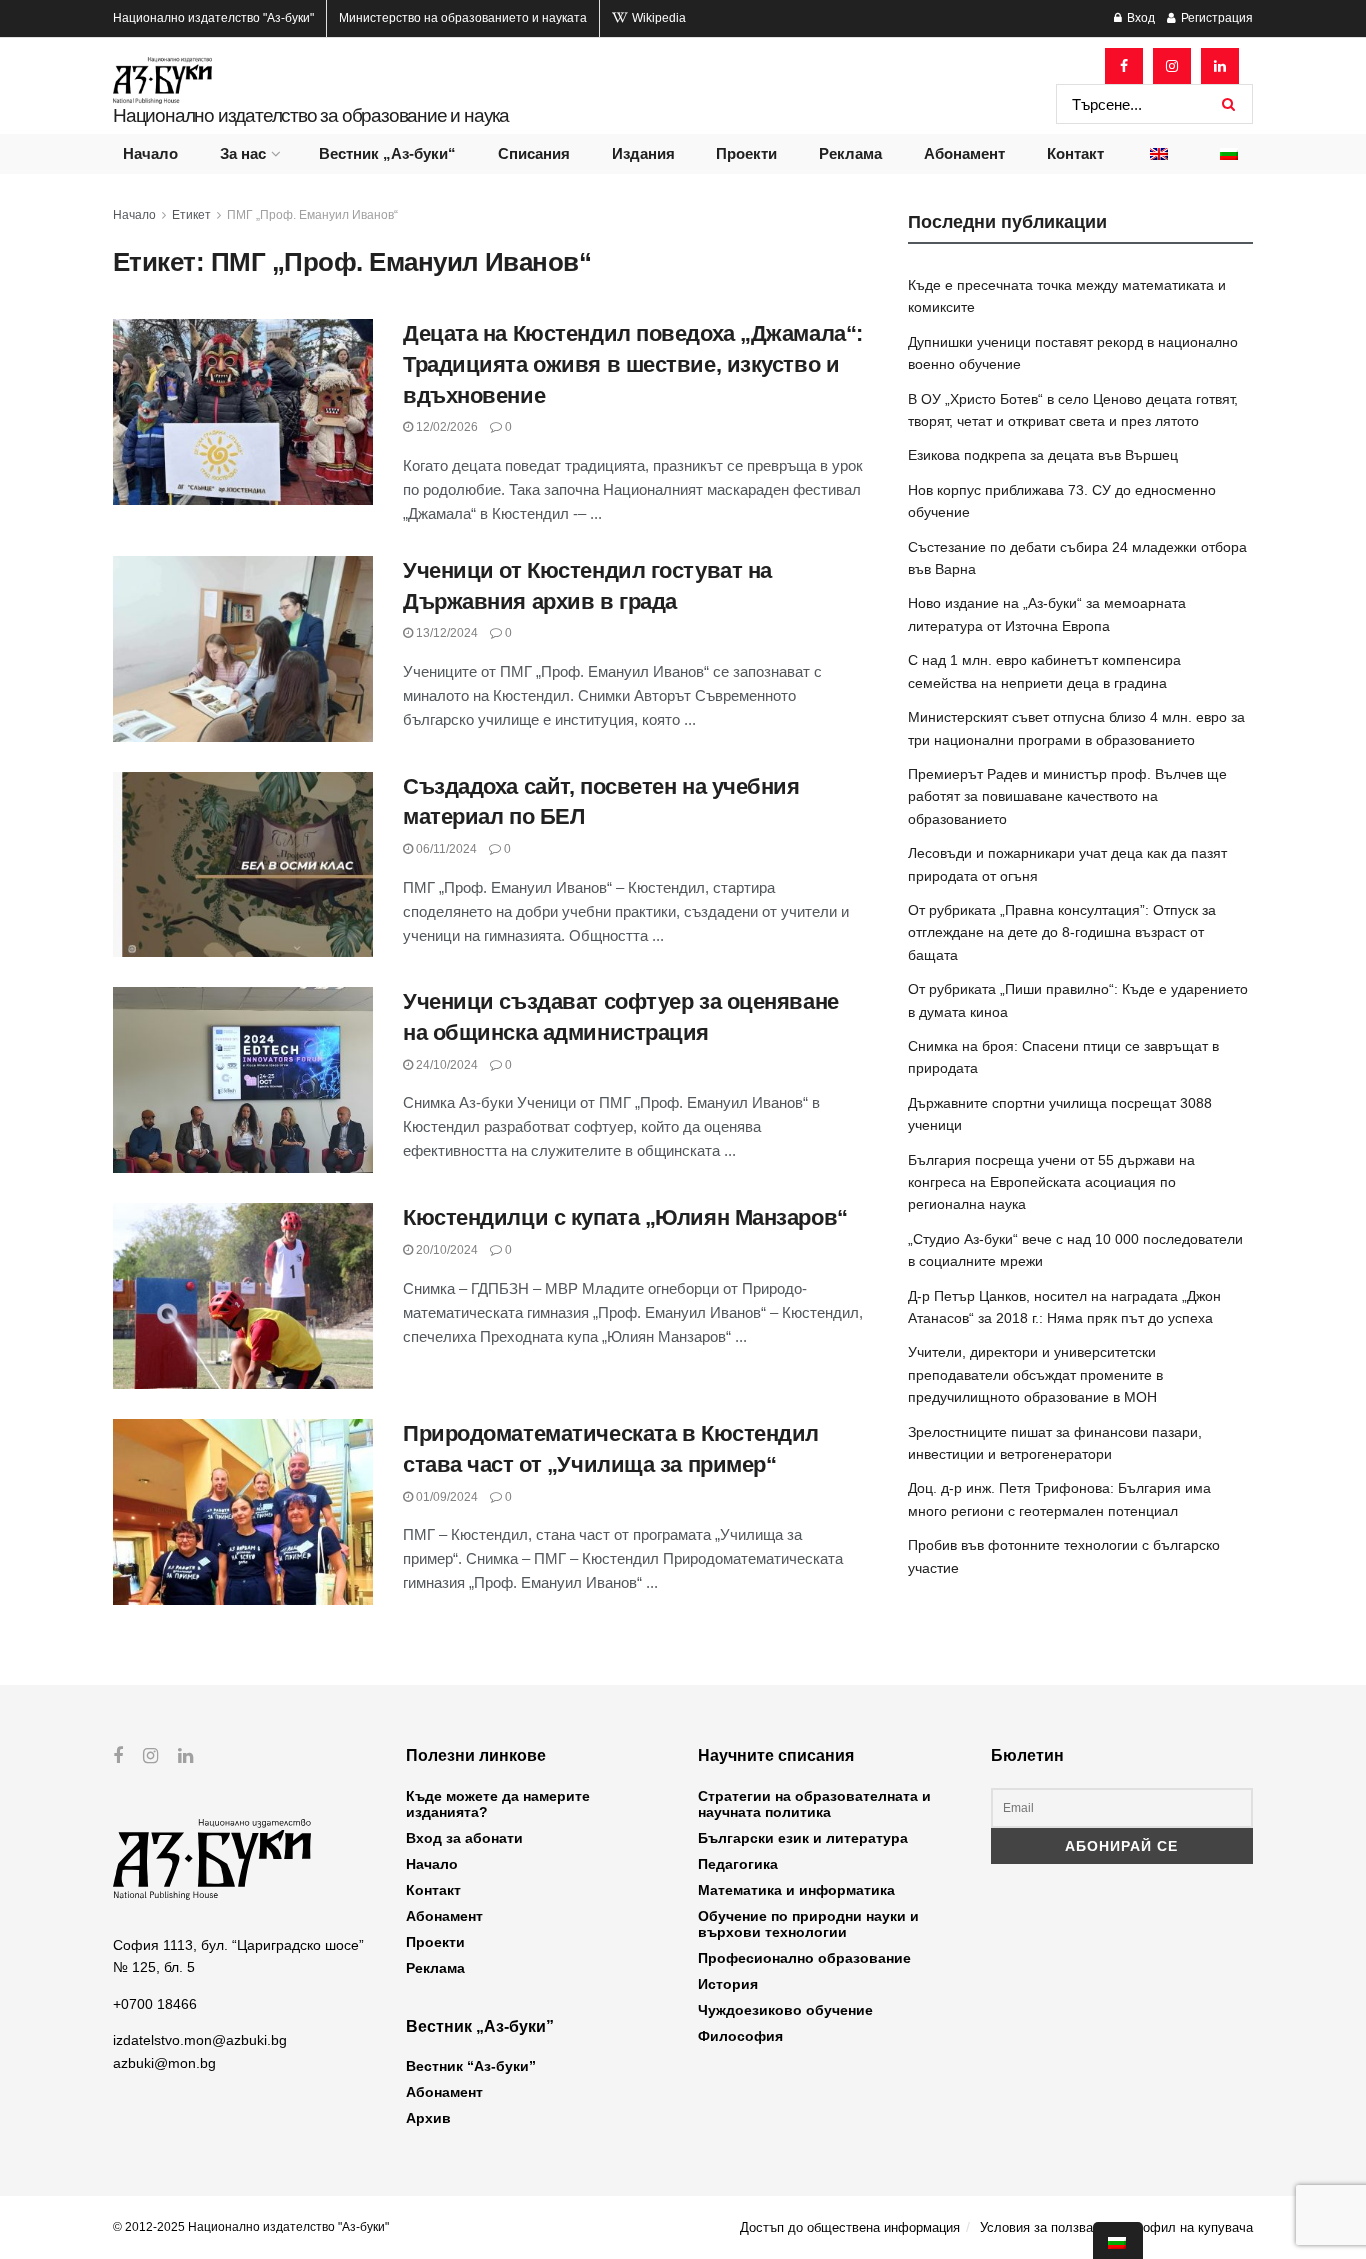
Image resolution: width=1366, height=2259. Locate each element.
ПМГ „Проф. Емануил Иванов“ (312, 215)
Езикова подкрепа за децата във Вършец (1043, 455)
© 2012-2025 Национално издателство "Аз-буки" (251, 2227)
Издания (643, 153)
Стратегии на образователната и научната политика (814, 1804)
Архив (428, 2118)
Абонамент (964, 153)
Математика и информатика (796, 1890)
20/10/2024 (445, 1250)
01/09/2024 (445, 1497)
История (728, 1984)
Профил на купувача (1190, 2227)
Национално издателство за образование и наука (311, 115)
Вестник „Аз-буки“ (387, 153)
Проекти (746, 153)
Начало (150, 153)
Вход (1139, 18)
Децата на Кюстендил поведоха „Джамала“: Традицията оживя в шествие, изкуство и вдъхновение (633, 364)
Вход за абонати (464, 1838)
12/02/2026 (445, 427)
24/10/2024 (445, 1065)
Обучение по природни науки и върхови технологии (808, 1924)
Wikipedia (657, 18)
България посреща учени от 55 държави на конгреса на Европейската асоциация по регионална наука (1051, 1182)
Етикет (191, 215)
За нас (243, 153)
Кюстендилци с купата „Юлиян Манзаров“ (625, 1217)
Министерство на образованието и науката (463, 18)
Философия (740, 2036)
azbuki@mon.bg (164, 2063)
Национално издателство (213, 18)
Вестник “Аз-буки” (471, 2066)
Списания (534, 153)
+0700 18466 (155, 2004)
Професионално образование (804, 1958)
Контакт (1075, 153)
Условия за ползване (1043, 2227)
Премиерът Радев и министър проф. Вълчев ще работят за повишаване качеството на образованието (1067, 796)
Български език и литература (803, 1838)
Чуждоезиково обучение (785, 2010)
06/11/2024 (445, 849)
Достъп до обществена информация (850, 2227)
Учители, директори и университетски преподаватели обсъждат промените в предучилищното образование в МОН (1035, 1374)
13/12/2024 (445, 633)
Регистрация (1215, 18)
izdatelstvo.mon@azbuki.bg (200, 2040)
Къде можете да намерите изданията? (498, 1804)
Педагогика (738, 1864)
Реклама (850, 153)
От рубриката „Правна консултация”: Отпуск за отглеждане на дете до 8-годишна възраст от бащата (1062, 932)
